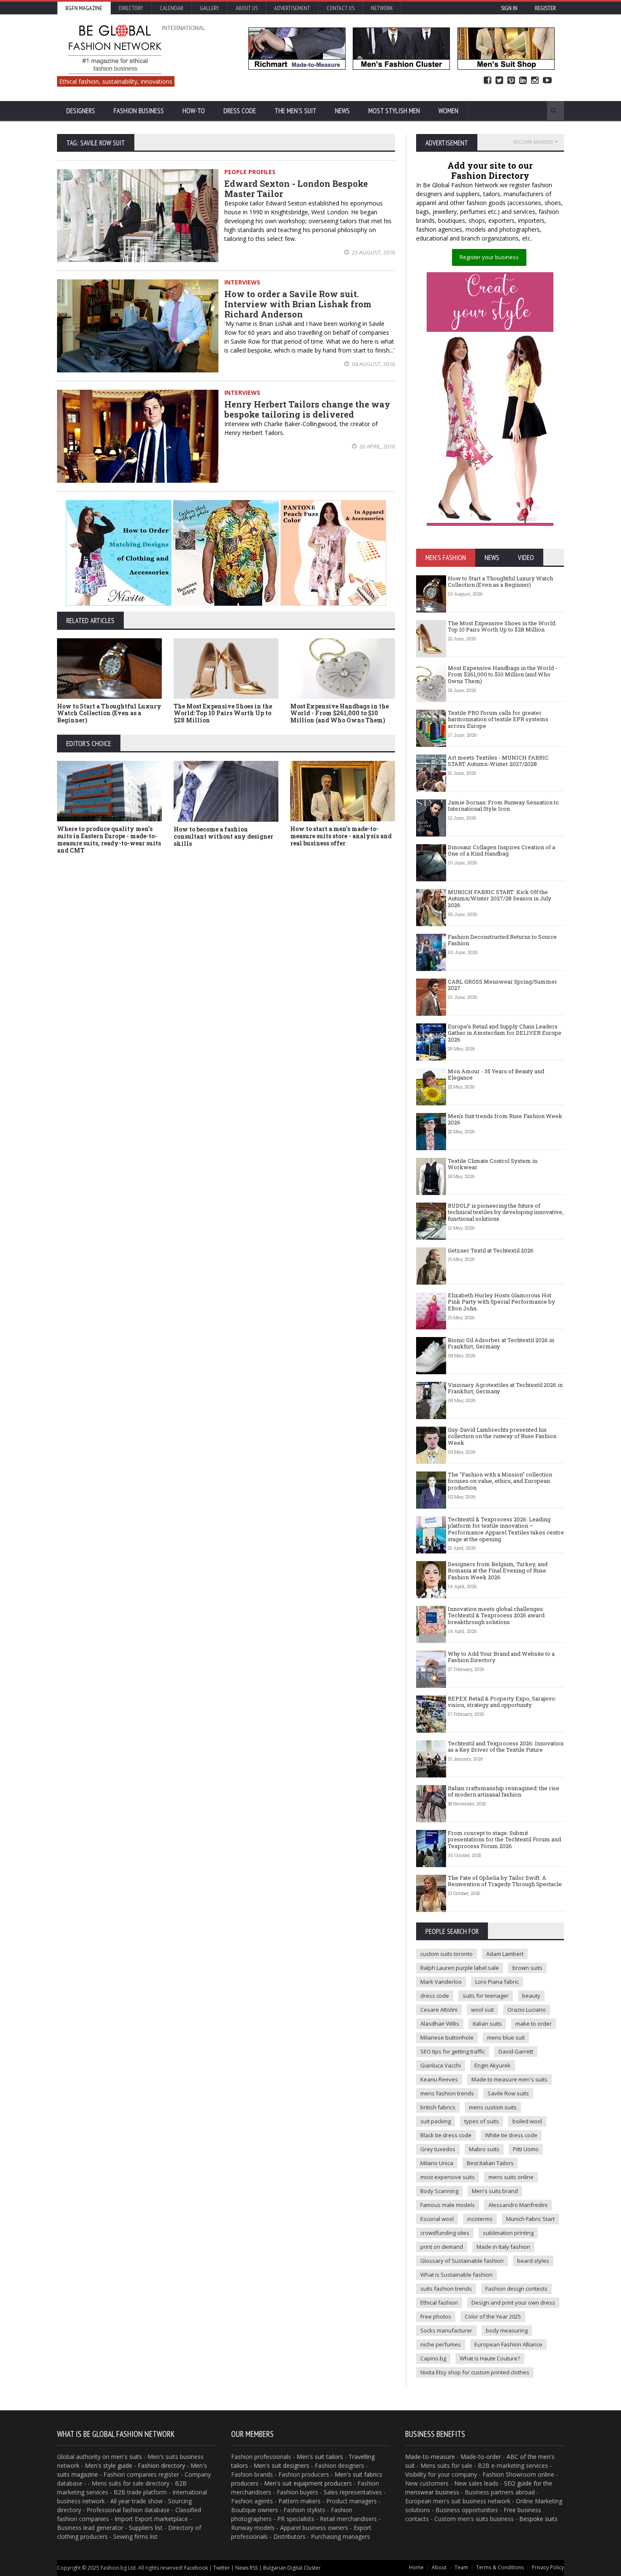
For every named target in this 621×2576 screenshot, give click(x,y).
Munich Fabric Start (530, 2219)
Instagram (535, 81)
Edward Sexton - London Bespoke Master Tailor (296, 189)
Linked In (523, 81)
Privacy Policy (548, 2567)
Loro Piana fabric (497, 1982)
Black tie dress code (446, 2135)
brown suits (527, 1968)
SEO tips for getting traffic (453, 2051)
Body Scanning (439, 2191)
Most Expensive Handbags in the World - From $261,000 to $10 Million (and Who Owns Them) (339, 713)
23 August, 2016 (373, 252)
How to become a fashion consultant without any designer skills (223, 836)
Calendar (172, 8)
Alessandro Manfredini (518, 2205)
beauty (531, 1996)
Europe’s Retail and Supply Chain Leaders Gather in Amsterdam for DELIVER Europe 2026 (505, 1033)
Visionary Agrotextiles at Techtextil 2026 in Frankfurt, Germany (505, 1388)
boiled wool (527, 2121)
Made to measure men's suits (509, 2079)
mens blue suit (506, 2037)
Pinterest (511, 81)
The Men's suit (296, 111)
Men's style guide (109, 2465)
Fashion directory (161, 2465)
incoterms (480, 2219)
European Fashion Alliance (508, 2344)
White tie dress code (511, 2135)
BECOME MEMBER (533, 142)
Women (448, 111)
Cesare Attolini (439, 2010)
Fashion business (139, 111)
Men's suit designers (281, 2465)
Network (382, 8)
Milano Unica (437, 2163)
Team (461, 2567)
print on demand (442, 2247)
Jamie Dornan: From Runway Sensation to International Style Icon (503, 806)
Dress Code (240, 111)
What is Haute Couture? (490, 2358)
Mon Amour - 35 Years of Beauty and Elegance (496, 1075)
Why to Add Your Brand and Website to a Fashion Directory (501, 1657)
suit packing (436, 2121)
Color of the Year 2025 (493, 2316)
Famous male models (448, 2205)
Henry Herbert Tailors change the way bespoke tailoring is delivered (307, 409)
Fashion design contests (516, 2289)
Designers (81, 111)
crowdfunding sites (445, 2233)
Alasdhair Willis (440, 2024)
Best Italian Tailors (490, 2163)
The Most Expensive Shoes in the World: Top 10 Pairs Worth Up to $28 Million (223, 713)
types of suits (482, 2121)
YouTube (547, 81)
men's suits (127, 2457)
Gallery (210, 8)
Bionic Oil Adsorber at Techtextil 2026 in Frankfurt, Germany (501, 1343)
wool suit (482, 2010)
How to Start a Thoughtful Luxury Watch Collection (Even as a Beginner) (109, 713)
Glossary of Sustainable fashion (462, 2261)
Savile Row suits (508, 2093)
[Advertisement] (310, 924)
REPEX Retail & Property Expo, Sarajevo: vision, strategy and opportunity (502, 1702)
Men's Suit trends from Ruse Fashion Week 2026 (505, 1119)
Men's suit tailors (320, 2457)
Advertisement (292, 8)
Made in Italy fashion (503, 2247)
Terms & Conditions (500, 2567)
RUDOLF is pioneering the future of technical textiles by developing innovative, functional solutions (506, 1212)
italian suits (487, 2024)
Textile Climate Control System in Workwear (493, 1164)
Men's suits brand (495, 2191)
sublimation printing (508, 2233)
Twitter (499, 81)
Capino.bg (433, 2358)
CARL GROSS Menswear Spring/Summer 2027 (503, 985)
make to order (534, 2024)
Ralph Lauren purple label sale (460, 1968)
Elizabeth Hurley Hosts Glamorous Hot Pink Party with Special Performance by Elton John (501, 1302)
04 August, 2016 (373, 364)
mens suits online (511, 2177)
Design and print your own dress (513, 2303)
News (342, 111)
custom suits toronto (447, 1954)
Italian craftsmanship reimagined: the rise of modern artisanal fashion (504, 1791)
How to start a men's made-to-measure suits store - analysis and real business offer (341, 836)
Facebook (488, 81)
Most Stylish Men (394, 111)
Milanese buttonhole (447, 2037)
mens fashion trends (447, 2093)
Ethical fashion (439, 2303)
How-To (194, 111)
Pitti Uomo (526, 2149)
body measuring (507, 2330)
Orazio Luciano (527, 2010)
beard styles (533, 2261)
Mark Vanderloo (441, 1982)
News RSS (246, 2568)
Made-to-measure (430, 2457)
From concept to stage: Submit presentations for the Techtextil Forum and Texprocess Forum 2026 (504, 1839)
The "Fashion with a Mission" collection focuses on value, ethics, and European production (500, 1481)
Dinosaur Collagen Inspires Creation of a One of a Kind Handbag (501, 850)
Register (545, 8)
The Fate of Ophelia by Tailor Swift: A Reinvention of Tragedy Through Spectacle (505, 1881)
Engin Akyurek (493, 2065)
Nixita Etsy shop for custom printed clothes (475, 2372)
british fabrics (438, 2107)
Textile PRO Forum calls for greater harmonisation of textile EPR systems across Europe (498, 719)
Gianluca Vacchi (441, 2065)
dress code (435, 1996)
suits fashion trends (446, 2289)
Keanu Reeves (439, 2079)
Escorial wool (437, 2219)
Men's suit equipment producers (308, 2483)
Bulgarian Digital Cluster (292, 2568)
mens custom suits (493, 2107)
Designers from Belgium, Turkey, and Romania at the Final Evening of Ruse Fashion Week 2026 (498, 1571)
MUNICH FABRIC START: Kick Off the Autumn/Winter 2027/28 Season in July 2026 (500, 898)
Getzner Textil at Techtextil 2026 (491, 1250)
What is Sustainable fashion (456, 2275)
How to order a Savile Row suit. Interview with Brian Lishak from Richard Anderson (298, 304)
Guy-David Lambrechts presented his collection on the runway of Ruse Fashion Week (502, 1436)
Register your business (489, 257)
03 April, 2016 (377, 446)
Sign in (509, 8)
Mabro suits (484, 2149)
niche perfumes (441, 2344)
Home (416, 2567)
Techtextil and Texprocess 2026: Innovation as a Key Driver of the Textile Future (506, 1747)
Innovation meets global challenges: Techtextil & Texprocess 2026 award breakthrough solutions (496, 1615)
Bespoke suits (538, 2519)
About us (247, 8)
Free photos (436, 2316)
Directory (131, 8)
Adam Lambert (505, 1954)
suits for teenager (486, 1996)
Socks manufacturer (446, 2330)
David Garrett (516, 2051)
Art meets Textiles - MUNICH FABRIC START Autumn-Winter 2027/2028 (498, 761)
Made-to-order (481, 2457)
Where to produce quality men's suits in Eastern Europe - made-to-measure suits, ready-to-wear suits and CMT (109, 839)
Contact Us (340, 8)
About (439, 2567)
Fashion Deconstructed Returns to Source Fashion (502, 940)
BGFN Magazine (84, 8)
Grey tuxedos (438, 2149)
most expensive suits (448, 2177)
